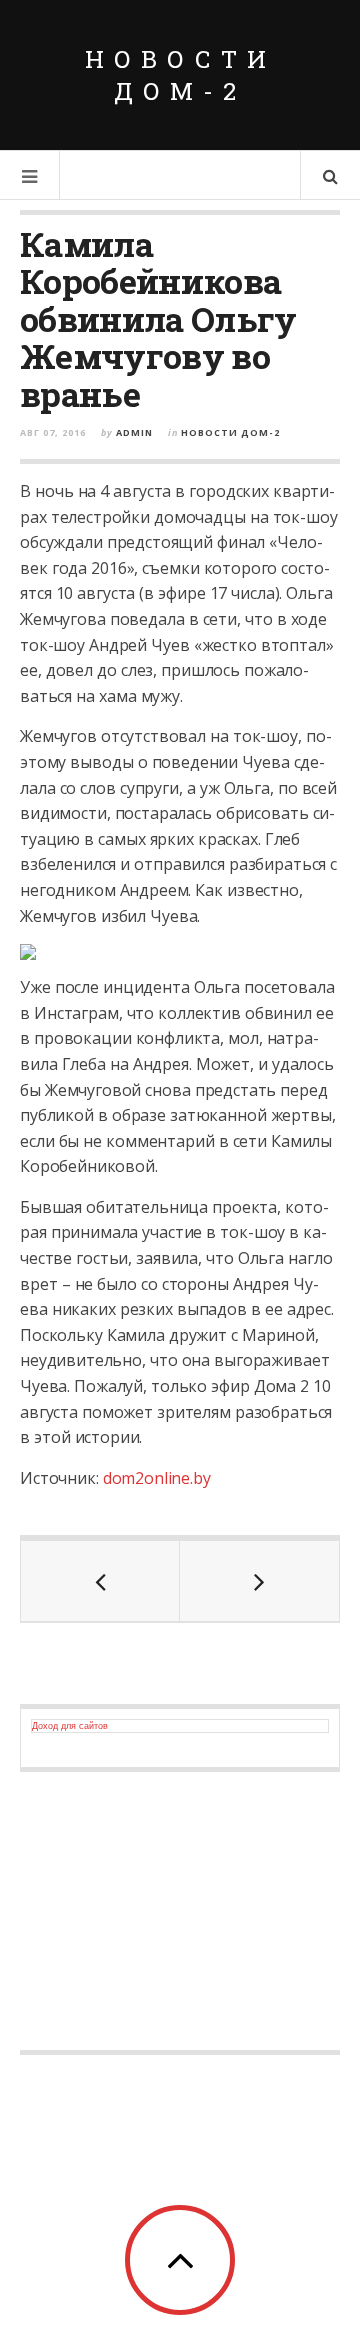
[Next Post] (259, 1581)
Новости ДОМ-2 (180, 75)
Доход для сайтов (70, 1726)
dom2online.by (157, 1478)
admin (134, 432)
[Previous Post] (100, 1581)
